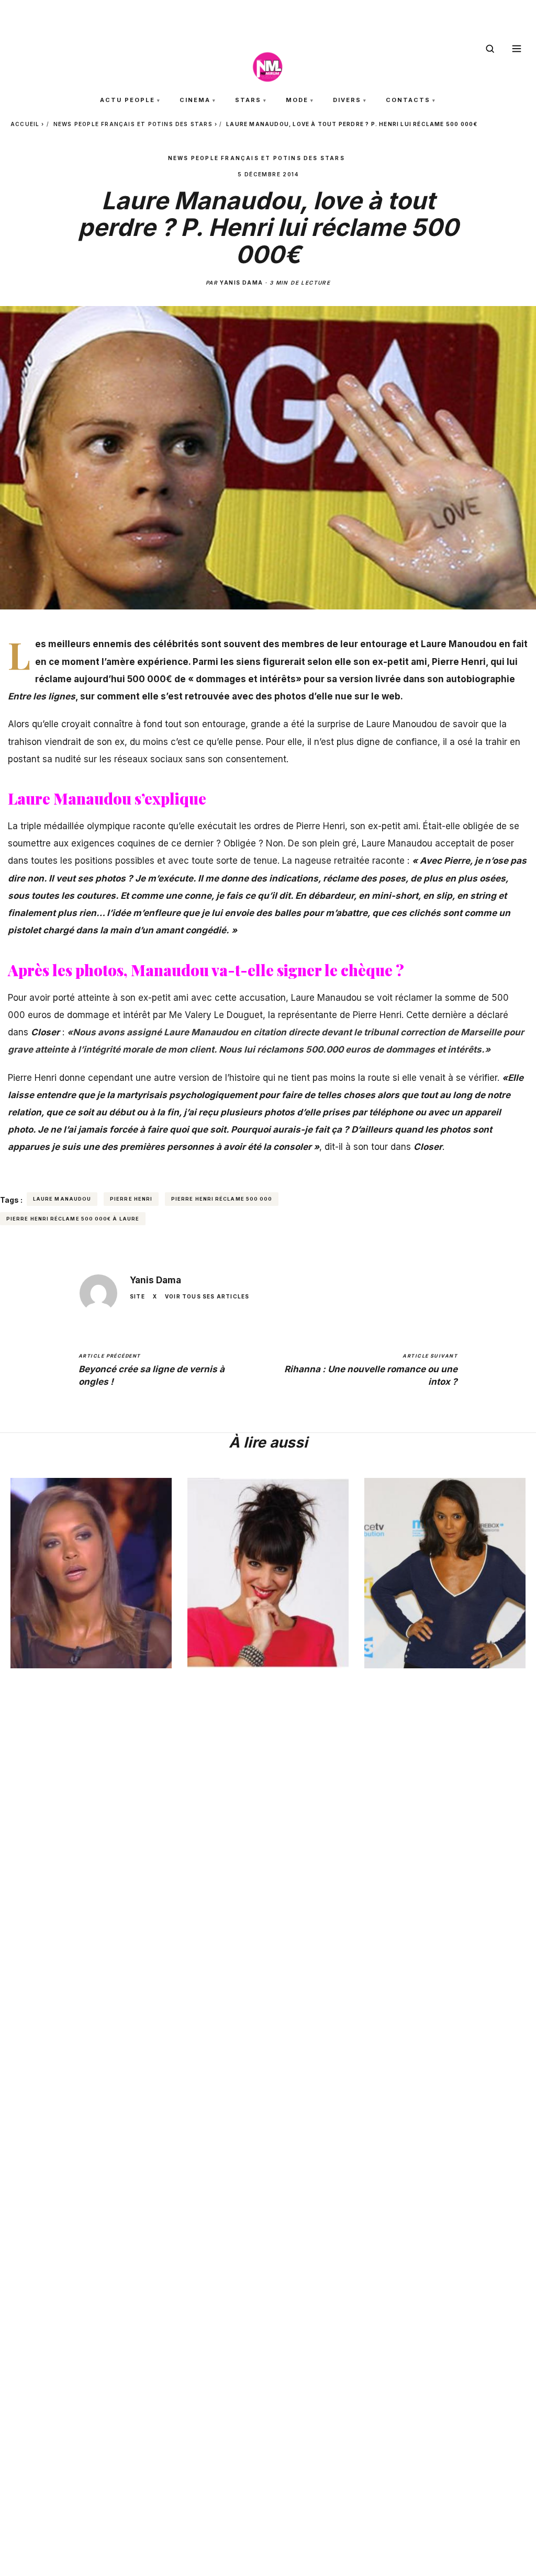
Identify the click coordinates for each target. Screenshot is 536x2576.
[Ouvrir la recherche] (490, 49)
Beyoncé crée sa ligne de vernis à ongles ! (152, 1370)
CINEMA (195, 100)
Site (137, 1296)
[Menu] (517, 49)
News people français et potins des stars (133, 124)
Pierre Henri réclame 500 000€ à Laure (73, 1219)
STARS (248, 100)
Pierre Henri (131, 1199)
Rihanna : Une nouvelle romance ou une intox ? (371, 1370)
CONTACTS (408, 100)
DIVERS (347, 100)
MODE (297, 100)
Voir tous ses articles (207, 1296)
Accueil (25, 124)
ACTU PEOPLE (127, 100)
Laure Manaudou (62, 1199)
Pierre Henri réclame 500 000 (222, 1199)
